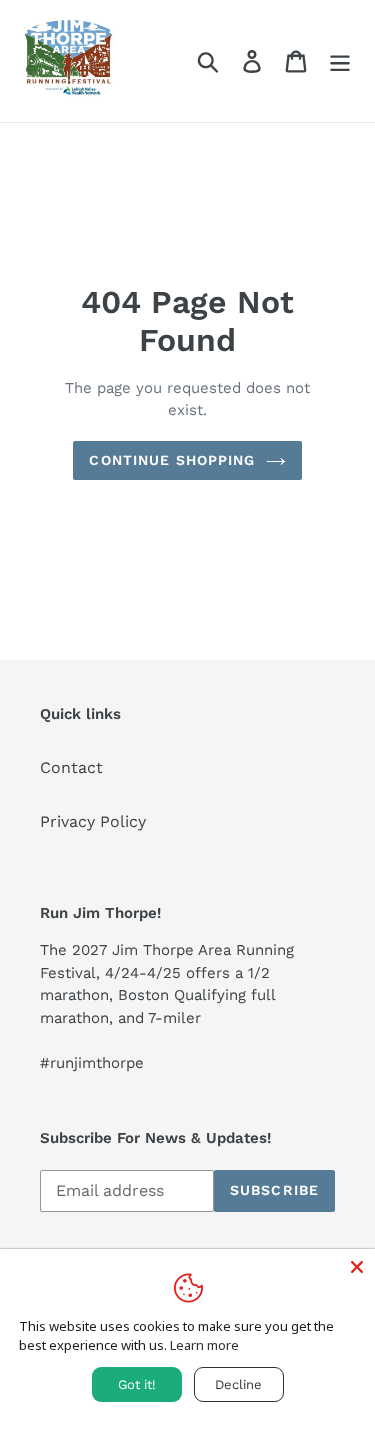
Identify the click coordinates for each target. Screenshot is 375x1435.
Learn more (204, 1345)
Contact (71, 767)
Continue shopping (172, 460)
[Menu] (340, 61)
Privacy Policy (93, 821)
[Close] (357, 1267)
